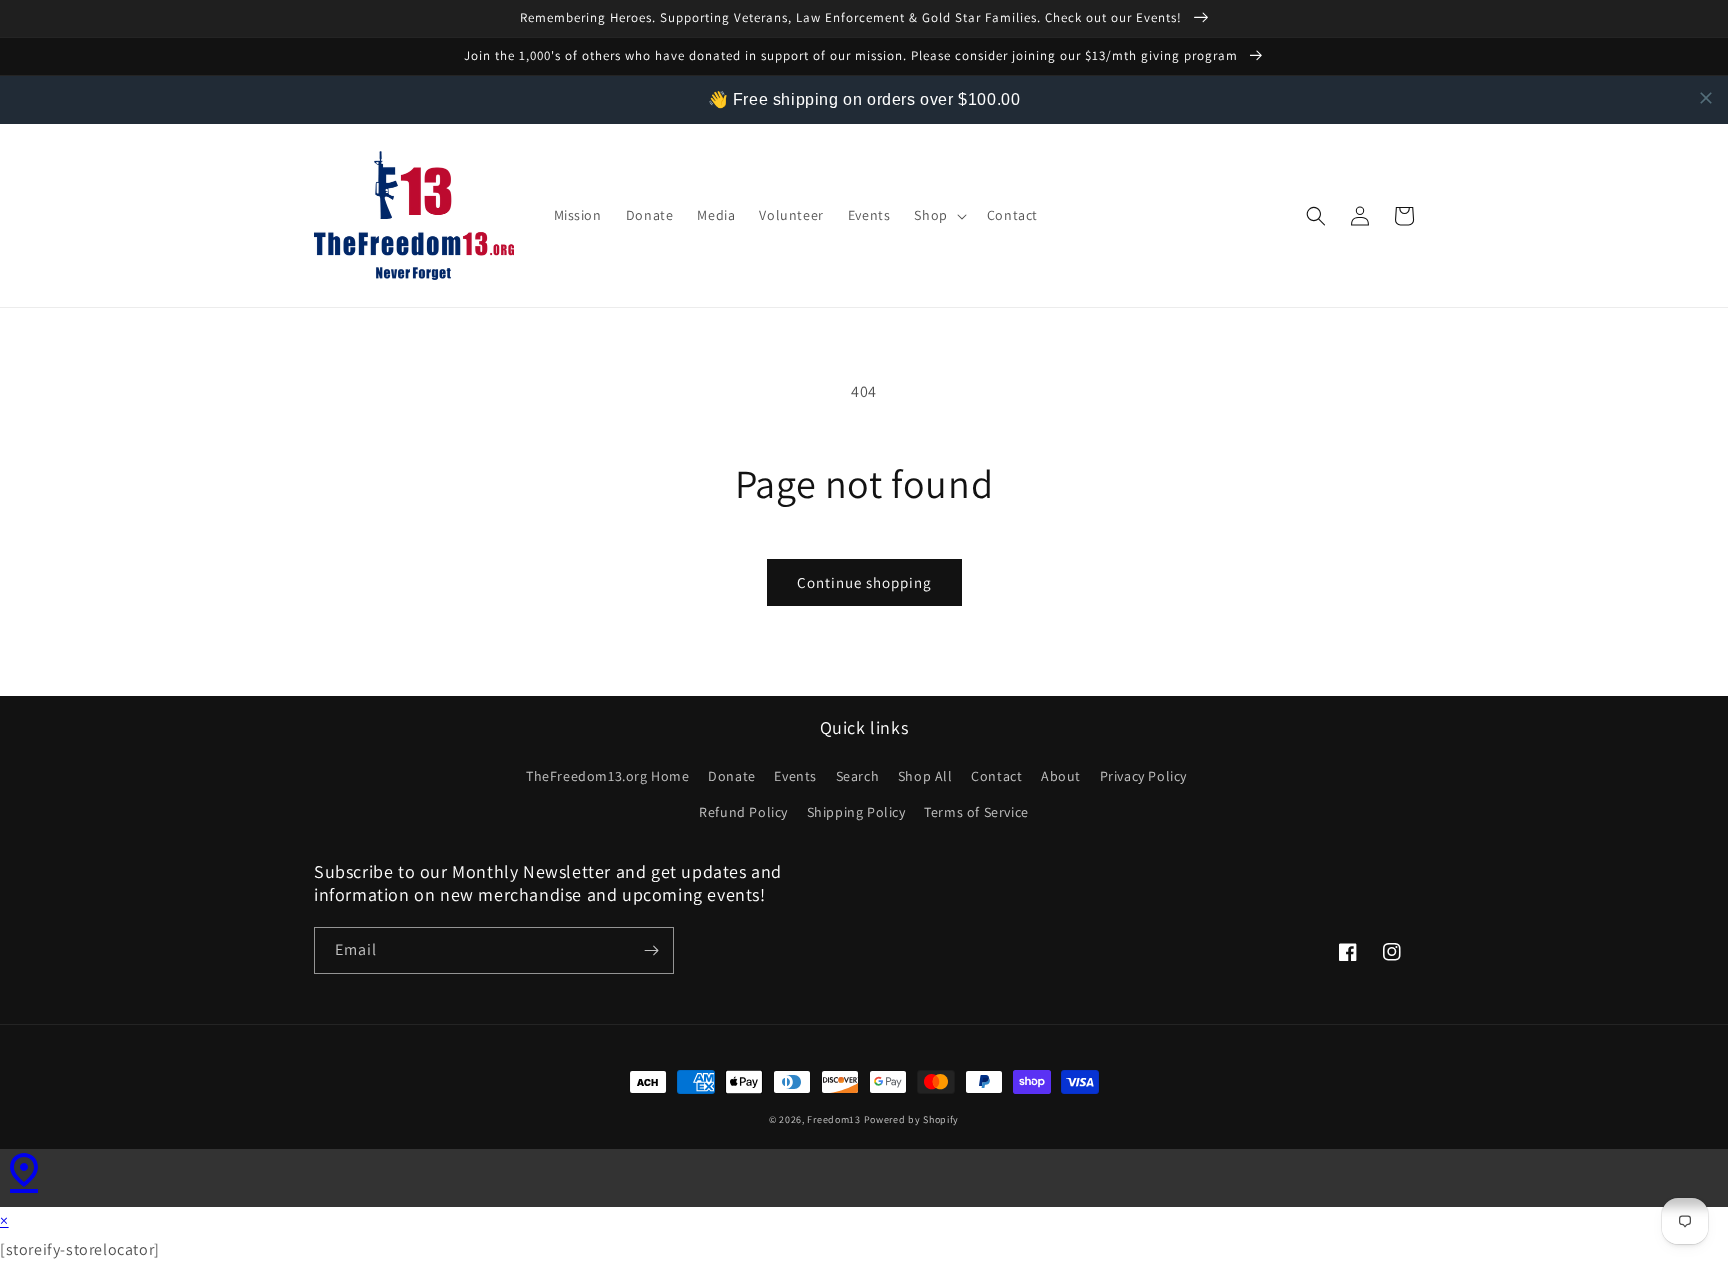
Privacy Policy (1143, 776)
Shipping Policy (856, 812)
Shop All (925, 776)
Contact (996, 776)
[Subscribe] (651, 950)
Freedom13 (833, 1119)
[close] (1706, 98)
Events (795, 776)
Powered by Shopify (912, 1119)
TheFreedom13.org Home (608, 776)
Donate (732, 776)
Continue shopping (864, 582)
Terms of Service (976, 812)
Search (858, 776)
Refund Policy (743, 812)
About (1061, 776)
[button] (938, 215)
